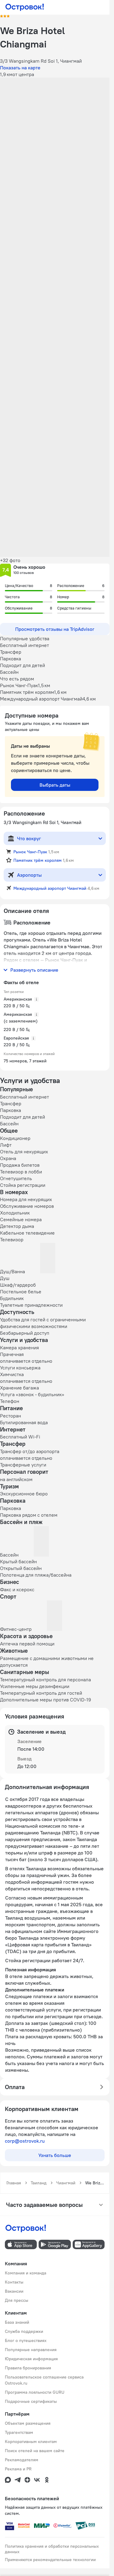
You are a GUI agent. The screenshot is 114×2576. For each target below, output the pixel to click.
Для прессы (17, 2300)
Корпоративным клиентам (31, 2441)
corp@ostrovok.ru (25, 2141)
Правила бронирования (28, 2368)
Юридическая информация (31, 2359)
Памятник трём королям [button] (38, 860)
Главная (14, 2183)
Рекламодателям (22, 2460)
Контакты (14, 2282)
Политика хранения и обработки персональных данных (52, 2549)
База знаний (17, 2322)
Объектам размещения (28, 2423)
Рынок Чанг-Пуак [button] (30, 852)
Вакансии (14, 2291)
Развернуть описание (34, 970)
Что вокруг (29, 838)
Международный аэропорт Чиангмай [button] (50, 888)
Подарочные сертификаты (31, 2401)
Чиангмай (66, 2183)
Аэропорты (29, 875)
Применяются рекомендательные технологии (50, 2560)
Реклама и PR (18, 2469)
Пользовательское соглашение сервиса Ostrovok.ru (44, 2380)
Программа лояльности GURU (35, 2392)
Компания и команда (26, 2273)
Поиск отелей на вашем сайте (35, 2451)
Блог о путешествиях (26, 2340)
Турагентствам (19, 2432)
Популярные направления (31, 2350)
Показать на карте (20, 68)
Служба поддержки (24, 2331)
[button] (55, 112)
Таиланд (39, 2183)
